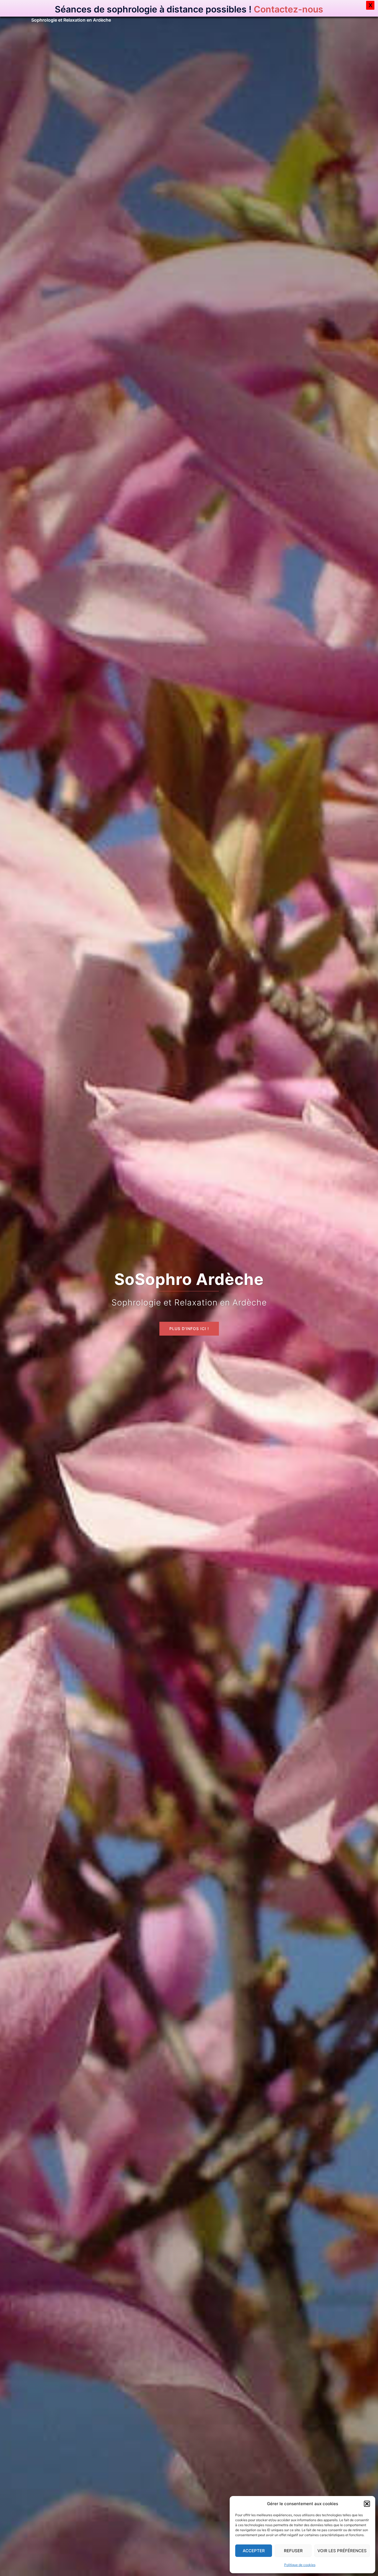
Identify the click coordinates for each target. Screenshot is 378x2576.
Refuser (293, 2551)
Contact (336, 14)
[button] (367, 2504)
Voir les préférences (342, 2551)
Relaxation (285, 14)
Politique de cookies (300, 2565)
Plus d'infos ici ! (189, 1312)
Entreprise (311, 14)
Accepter (254, 2551)
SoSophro (52, 11)
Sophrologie (257, 14)
